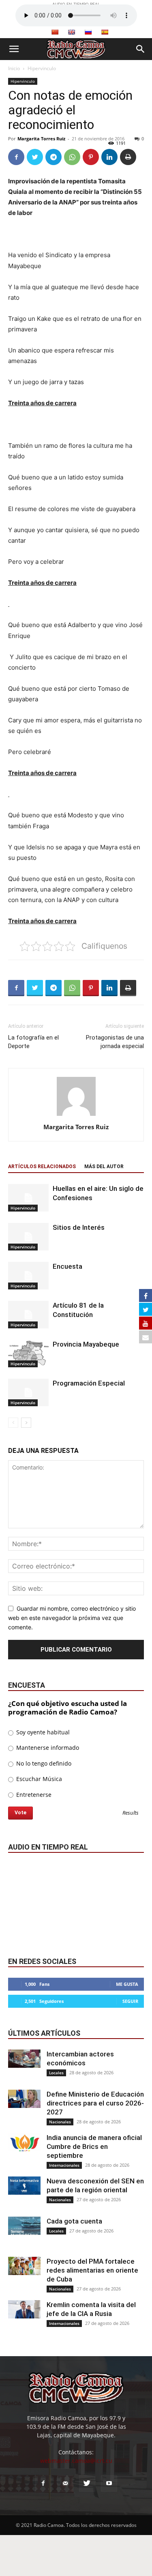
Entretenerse (33, 1795)
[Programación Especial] (28, 1393)
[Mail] (65, 2484)
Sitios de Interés (79, 1227)
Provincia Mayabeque (86, 1344)
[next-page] (26, 1423)
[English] (71, 32)
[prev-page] (13, 1423)
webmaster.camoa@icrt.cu (76, 2461)
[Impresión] (128, 157)
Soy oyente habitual (42, 1732)
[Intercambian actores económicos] (24, 2059)
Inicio (14, 68)
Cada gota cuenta (74, 2221)
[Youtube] (109, 2484)
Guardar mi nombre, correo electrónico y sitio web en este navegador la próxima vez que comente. (72, 1618)
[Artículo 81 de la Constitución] (28, 1315)
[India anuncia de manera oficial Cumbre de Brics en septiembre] (24, 2142)
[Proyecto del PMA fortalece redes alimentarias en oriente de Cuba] (24, 2266)
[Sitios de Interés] (28, 1237)
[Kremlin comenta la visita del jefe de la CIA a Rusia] (24, 2309)
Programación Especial (89, 1383)
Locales (56, 2073)
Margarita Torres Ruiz (41, 139)
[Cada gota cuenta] (24, 2226)
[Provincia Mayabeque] (28, 1354)
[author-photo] (76, 1116)
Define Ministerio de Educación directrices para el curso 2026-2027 (95, 2103)
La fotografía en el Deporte (33, 1042)
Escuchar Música (38, 1779)
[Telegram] (54, 157)
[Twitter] (35, 157)
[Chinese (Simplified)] (55, 32)
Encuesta (67, 1266)
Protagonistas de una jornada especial (115, 1042)
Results (131, 1813)
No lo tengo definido (43, 1763)
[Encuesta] (28, 1276)
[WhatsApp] (72, 157)
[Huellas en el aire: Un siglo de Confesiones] (28, 1198)
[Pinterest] (91, 157)
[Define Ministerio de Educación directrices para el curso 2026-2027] (24, 2099)
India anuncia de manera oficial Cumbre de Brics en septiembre (94, 2146)
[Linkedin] (109, 157)
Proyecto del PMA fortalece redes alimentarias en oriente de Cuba (92, 2270)
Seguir (130, 2001)
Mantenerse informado (47, 1748)
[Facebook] (16, 157)
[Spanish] (105, 32)
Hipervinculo (42, 68)
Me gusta (127, 1984)
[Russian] (88, 32)
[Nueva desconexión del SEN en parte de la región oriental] (24, 2186)
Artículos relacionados (42, 1167)
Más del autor (104, 1167)
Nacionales (60, 2122)
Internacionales (64, 2165)
